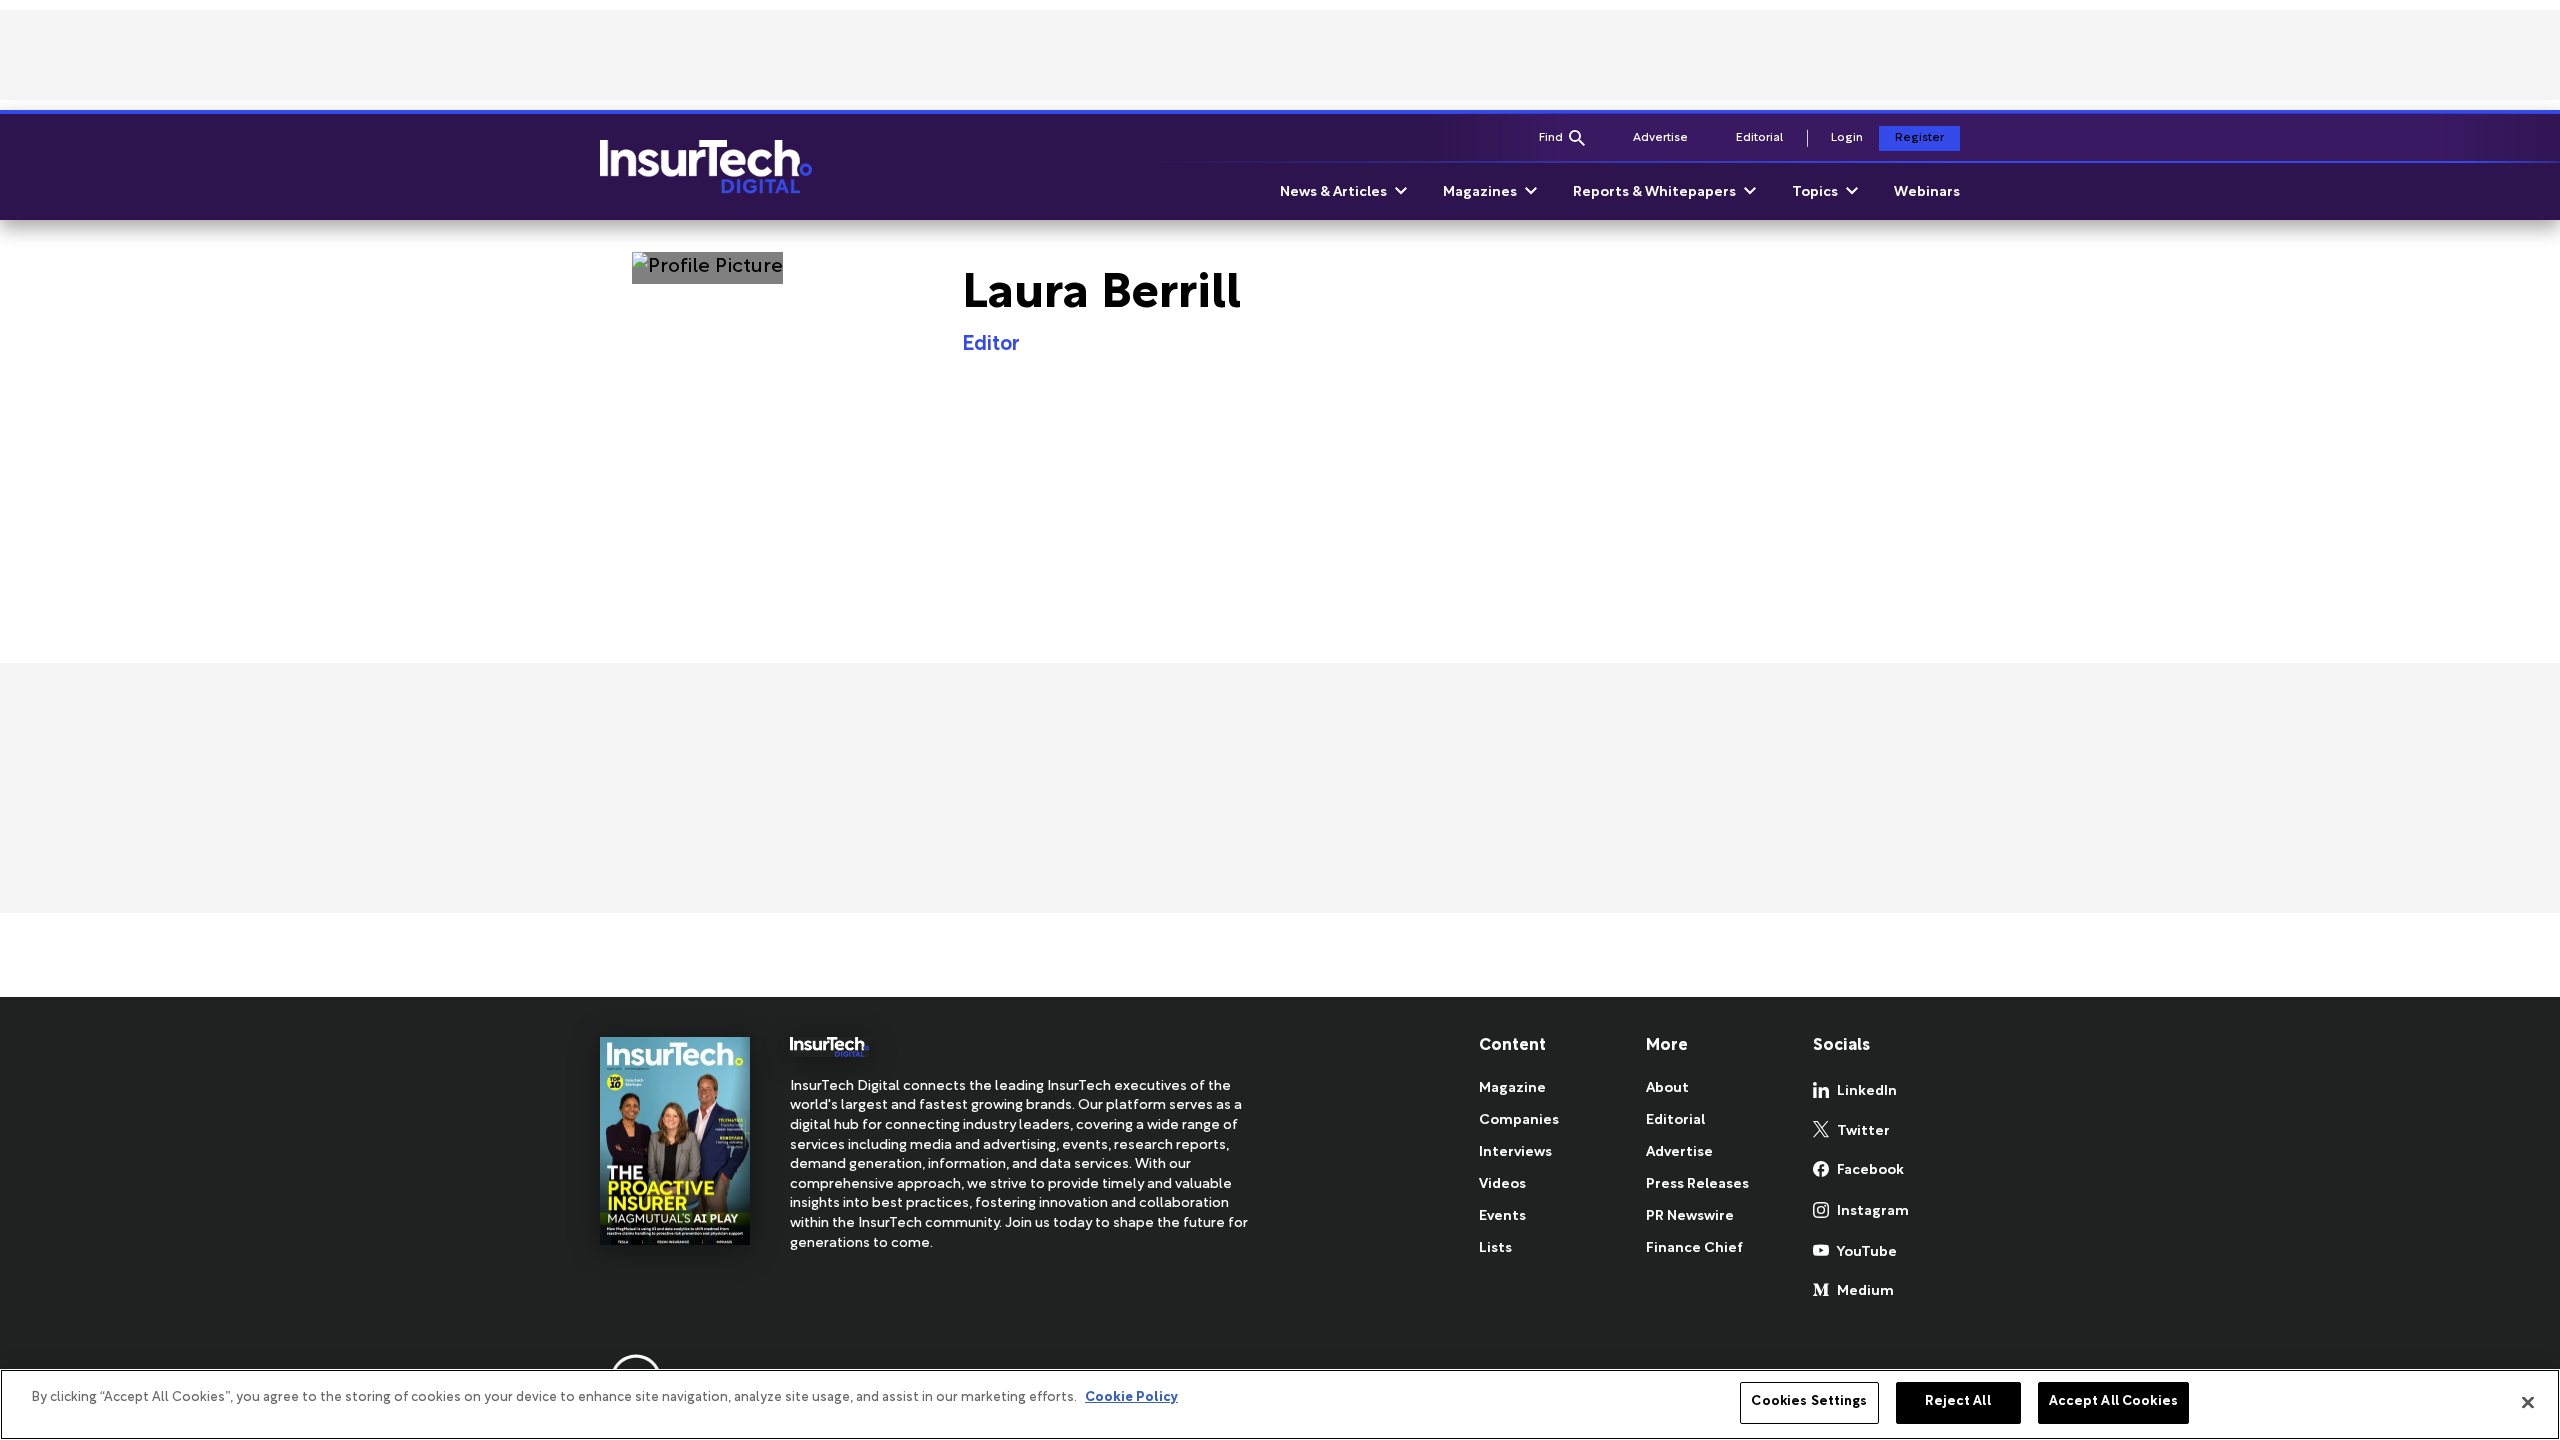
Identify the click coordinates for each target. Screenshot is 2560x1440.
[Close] (2528, 1402)
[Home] (706, 167)
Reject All (1957, 1402)
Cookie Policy (1131, 1398)
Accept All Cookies (2113, 1402)
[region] (1280, 1404)
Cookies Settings (1809, 1402)
